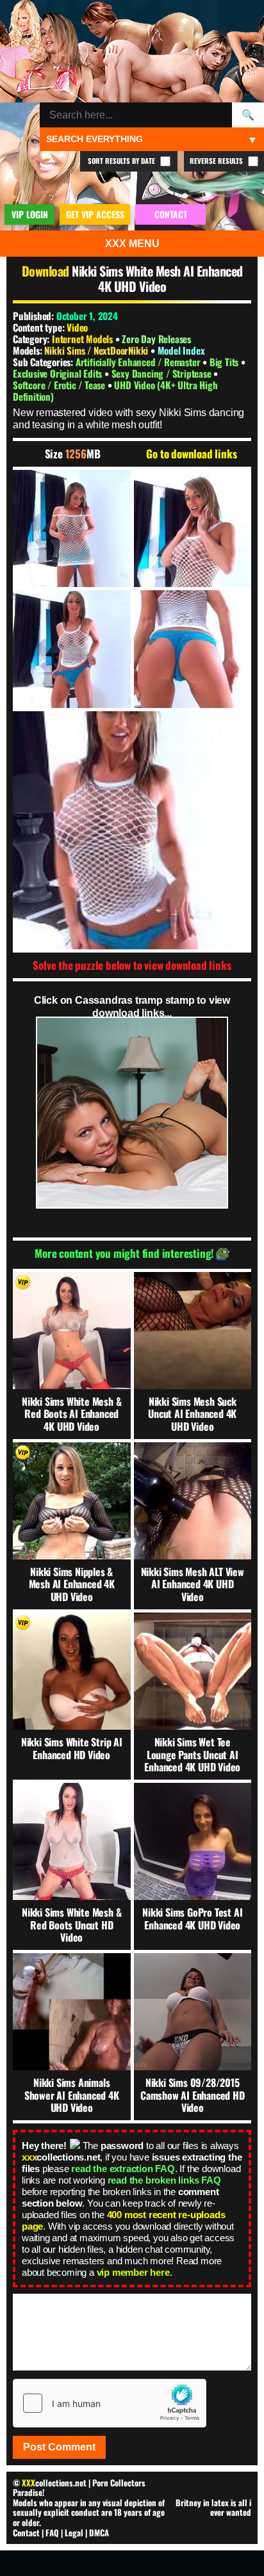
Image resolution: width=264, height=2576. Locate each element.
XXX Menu (132, 244)
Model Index (181, 350)
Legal (74, 2532)
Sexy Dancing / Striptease (163, 373)
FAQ (52, 2532)
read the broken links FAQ (164, 2180)
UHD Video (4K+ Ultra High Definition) (115, 390)
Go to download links (191, 454)
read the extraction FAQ (123, 2169)
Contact (26, 2532)
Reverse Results (217, 161)
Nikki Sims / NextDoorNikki (97, 350)
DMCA (99, 2532)
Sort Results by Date (122, 161)
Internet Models (82, 339)
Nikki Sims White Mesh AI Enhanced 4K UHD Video (157, 278)
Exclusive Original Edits (59, 373)
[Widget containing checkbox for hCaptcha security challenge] (110, 2403)
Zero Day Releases (156, 339)
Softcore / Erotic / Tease (60, 385)
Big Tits (225, 362)
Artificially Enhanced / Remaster (139, 362)
